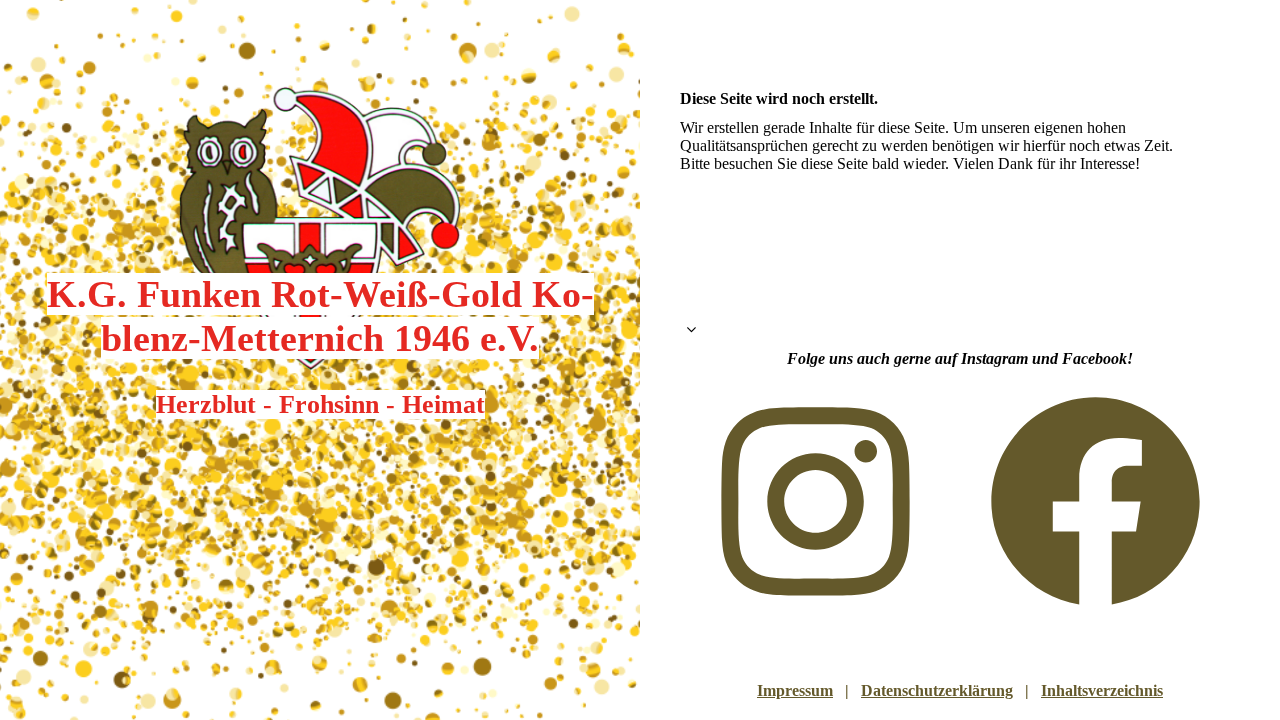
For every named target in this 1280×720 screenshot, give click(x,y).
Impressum (795, 690)
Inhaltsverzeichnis (1102, 690)
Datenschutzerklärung (937, 690)
